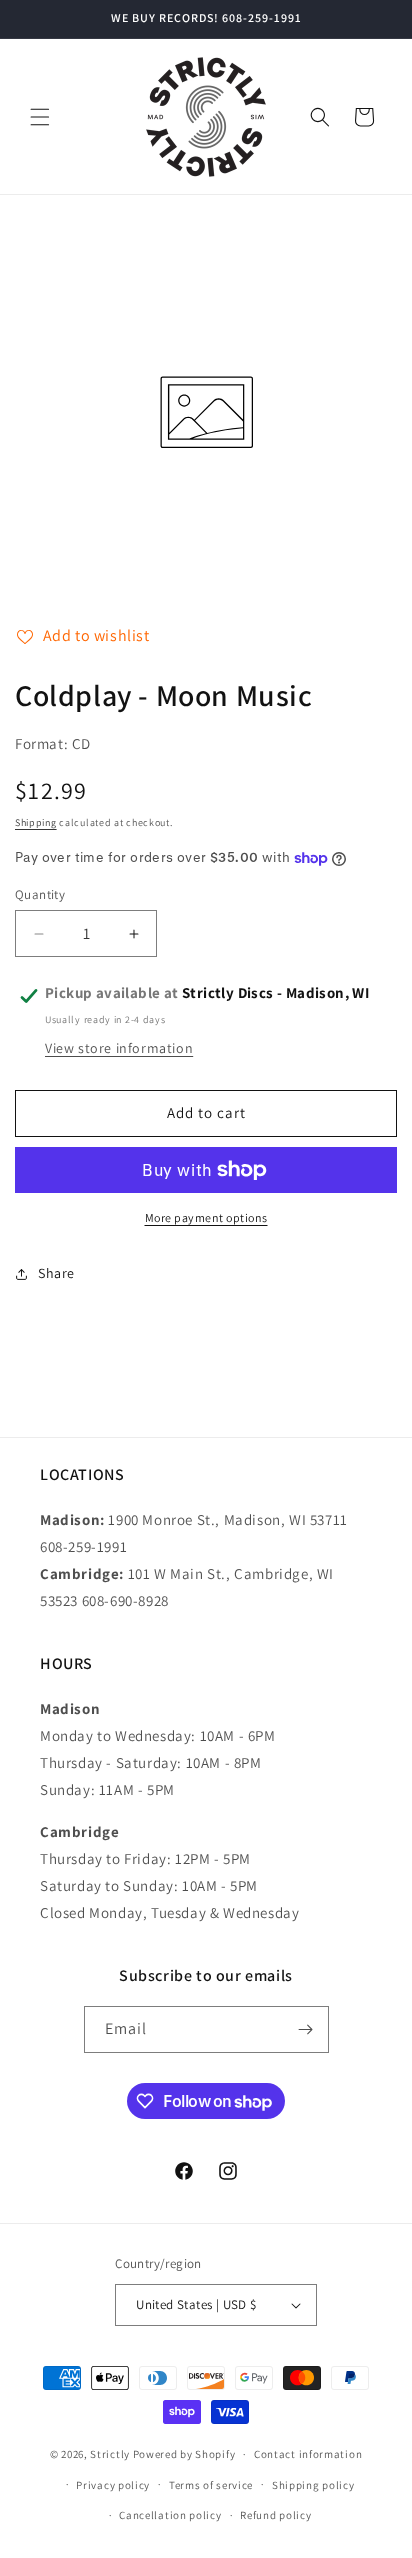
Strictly (110, 2454)
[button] (40, 117)
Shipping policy (313, 2485)
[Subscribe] (306, 2029)
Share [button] (56, 1273)
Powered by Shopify (184, 2454)
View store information (119, 1048)
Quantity (40, 894)
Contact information (308, 2454)
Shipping (36, 822)
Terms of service (211, 2485)
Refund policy (275, 2515)
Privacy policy (113, 2485)
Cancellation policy (170, 2515)
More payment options (206, 1217)
